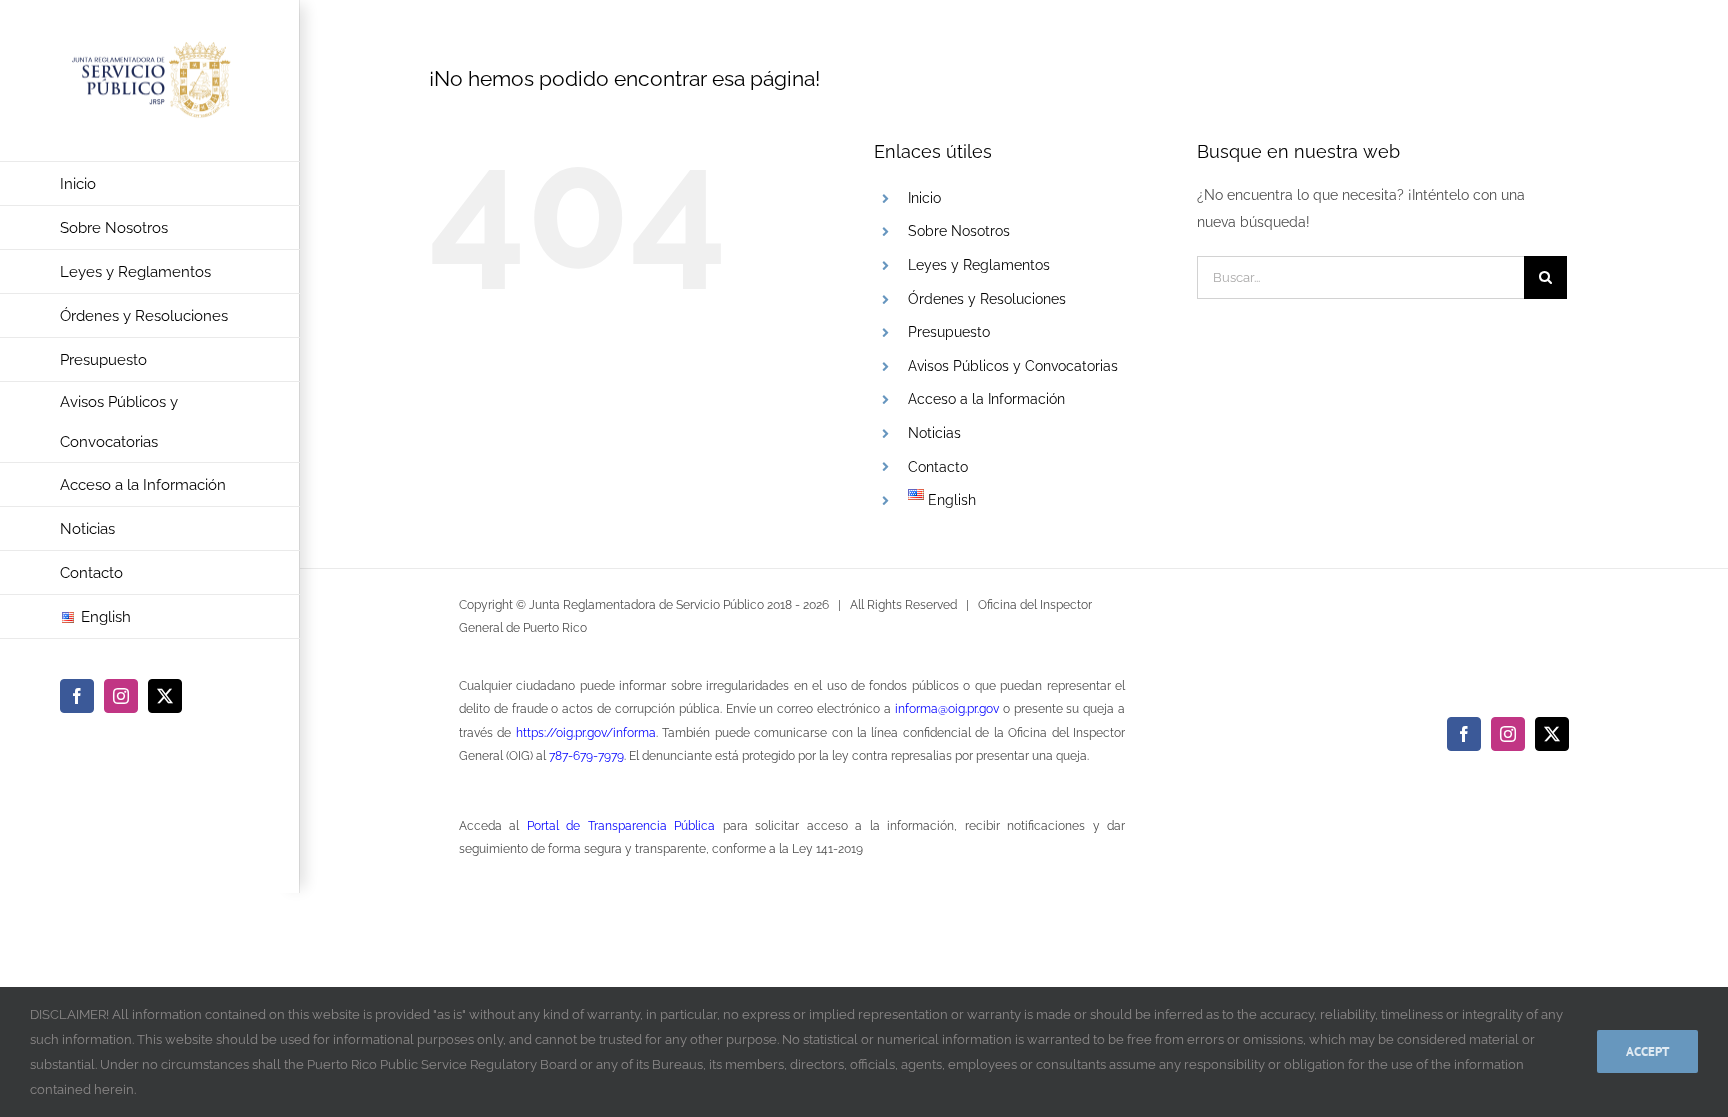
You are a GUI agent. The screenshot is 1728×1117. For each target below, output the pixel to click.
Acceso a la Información (986, 399)
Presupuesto (949, 332)
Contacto (938, 467)
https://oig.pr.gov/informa (586, 733)
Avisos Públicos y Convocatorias (1013, 366)
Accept (1647, 1051)
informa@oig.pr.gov (947, 709)
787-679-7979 (586, 756)
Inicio (924, 198)
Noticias (934, 433)
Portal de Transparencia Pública (621, 826)
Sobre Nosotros (959, 231)
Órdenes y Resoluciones (987, 299)
